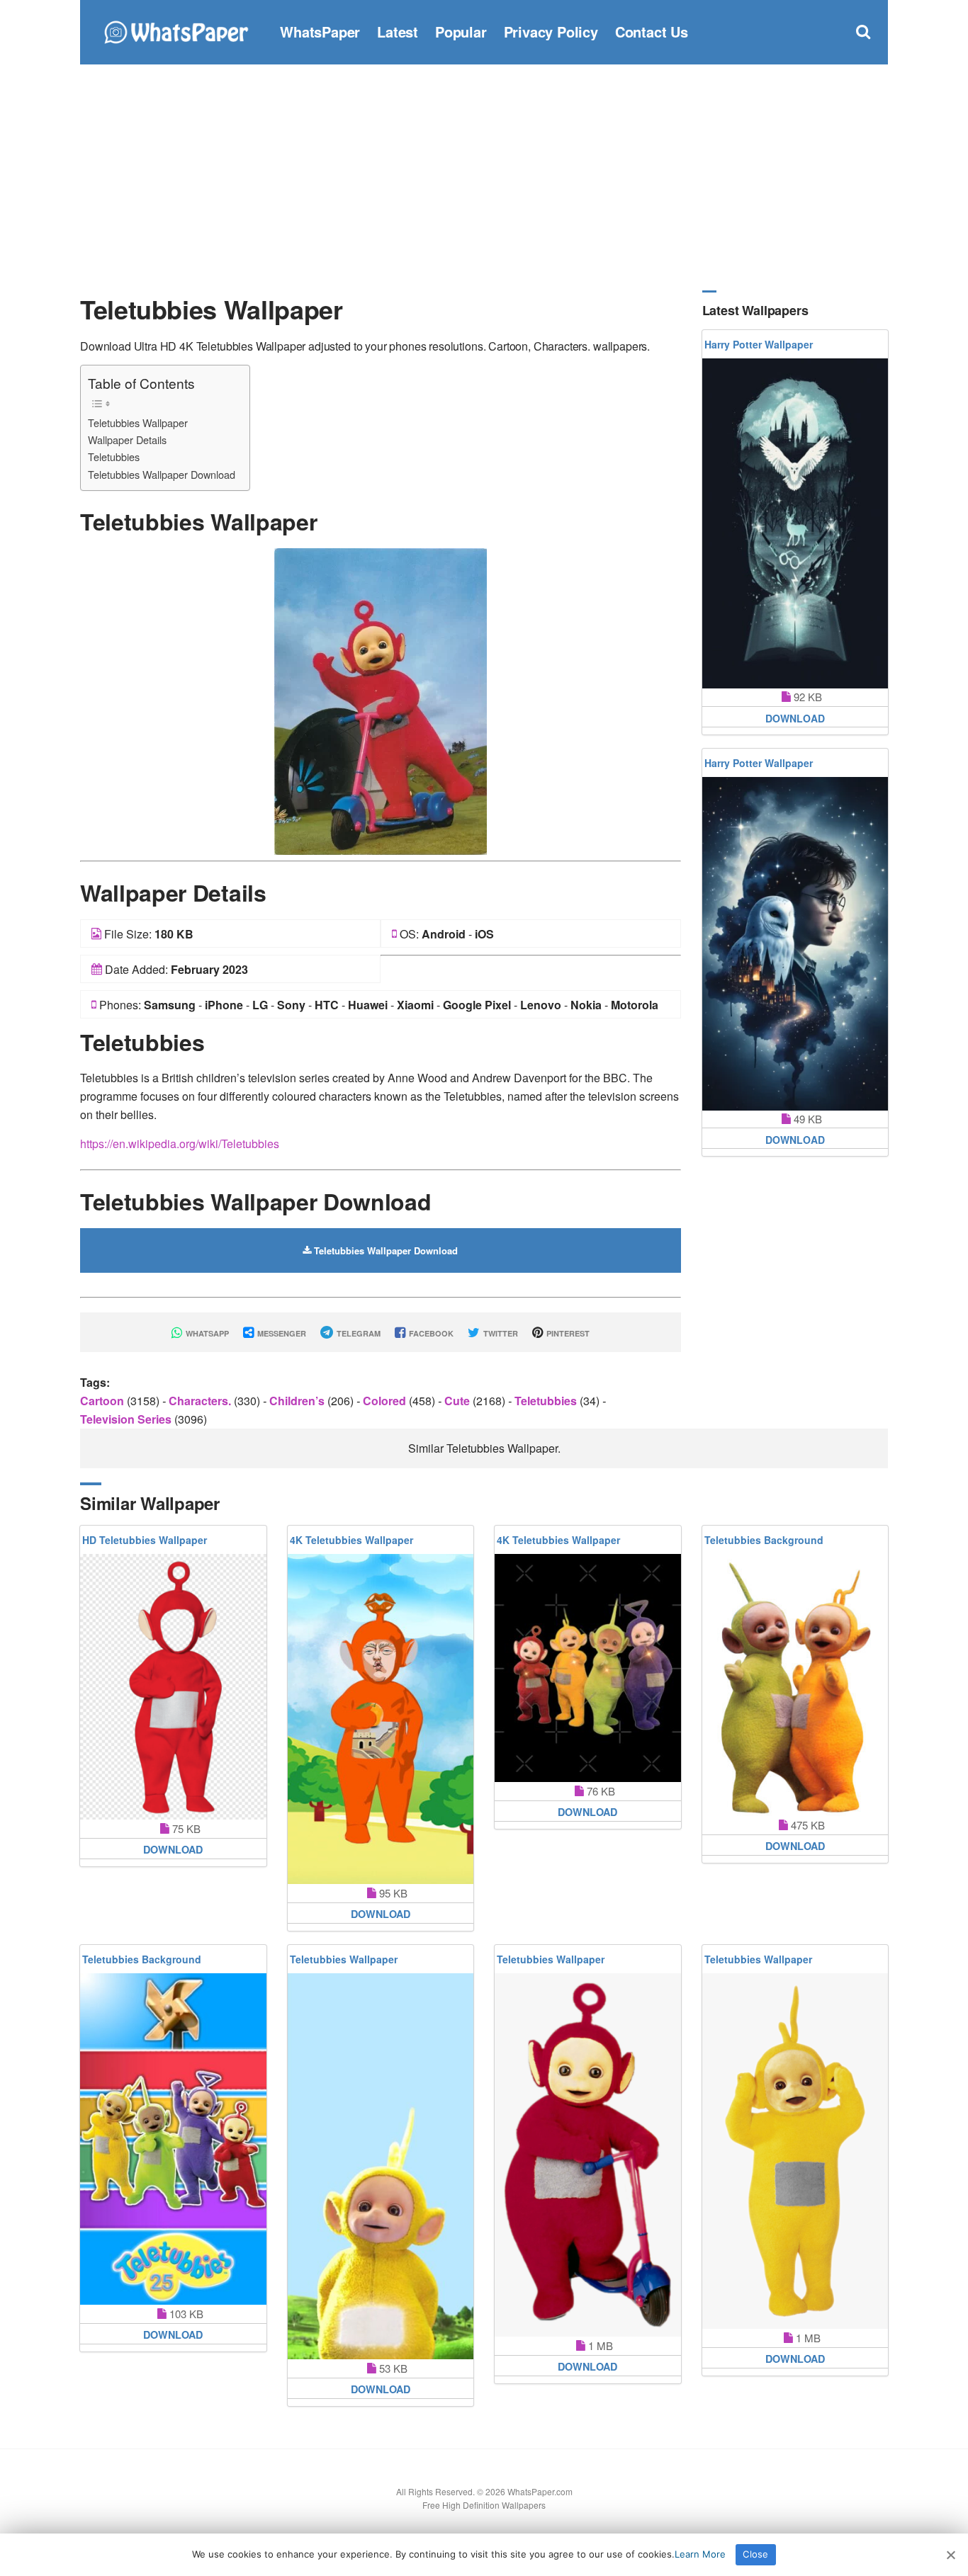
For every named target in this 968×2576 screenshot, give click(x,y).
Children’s (298, 1401)
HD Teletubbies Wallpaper (145, 1540)
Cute (458, 1401)
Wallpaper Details (127, 439)
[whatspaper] (176, 30)
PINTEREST (567, 1333)
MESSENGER (281, 1333)
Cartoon (103, 1401)
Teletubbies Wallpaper (138, 422)
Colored (386, 1401)
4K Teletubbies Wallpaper (351, 1540)
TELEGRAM (358, 1333)
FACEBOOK (430, 1333)
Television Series (127, 1419)
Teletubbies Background (764, 1540)
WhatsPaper (320, 32)
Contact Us (652, 32)
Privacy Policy (551, 32)
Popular (461, 32)
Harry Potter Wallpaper (759, 344)
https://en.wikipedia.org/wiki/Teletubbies (180, 1144)
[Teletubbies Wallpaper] (381, 700)
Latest (398, 32)
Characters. (201, 1401)
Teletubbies (114, 456)
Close (755, 2554)
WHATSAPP (206, 1333)
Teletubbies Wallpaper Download (162, 474)
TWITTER (500, 1333)
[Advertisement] (484, 177)
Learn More (700, 2554)
